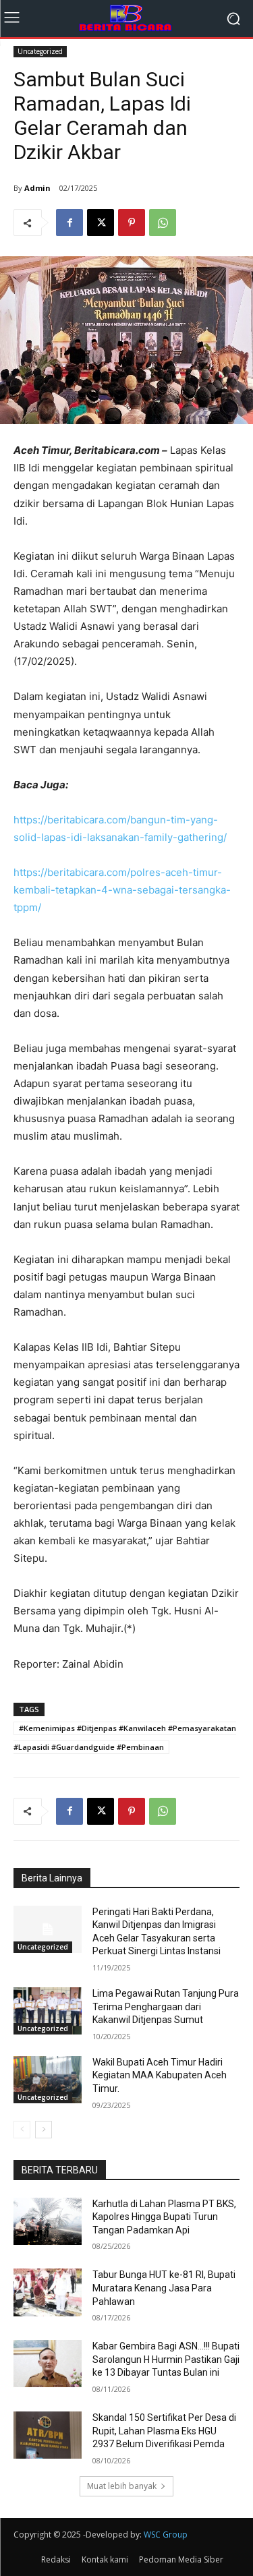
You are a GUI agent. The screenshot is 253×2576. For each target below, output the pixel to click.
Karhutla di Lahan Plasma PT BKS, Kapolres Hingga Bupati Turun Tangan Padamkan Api (164, 2217)
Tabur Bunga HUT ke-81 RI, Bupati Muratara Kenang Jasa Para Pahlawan (164, 2288)
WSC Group (166, 2535)
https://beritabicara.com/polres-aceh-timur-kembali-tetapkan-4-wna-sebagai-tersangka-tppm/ (122, 890)
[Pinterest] (132, 223)
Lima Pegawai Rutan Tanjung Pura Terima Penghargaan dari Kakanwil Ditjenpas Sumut (166, 2007)
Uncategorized (40, 51)
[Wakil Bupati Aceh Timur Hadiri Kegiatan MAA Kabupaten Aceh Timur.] (48, 2080)
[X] (101, 223)
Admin (37, 188)
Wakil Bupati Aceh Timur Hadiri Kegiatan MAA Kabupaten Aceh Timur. (160, 2075)
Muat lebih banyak (122, 2486)
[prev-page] (22, 2130)
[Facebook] (69, 223)
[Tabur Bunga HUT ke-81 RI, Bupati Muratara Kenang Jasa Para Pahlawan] (48, 2292)
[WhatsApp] (163, 223)
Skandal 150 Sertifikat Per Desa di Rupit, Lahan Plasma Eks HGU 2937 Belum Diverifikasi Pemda (164, 2431)
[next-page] (44, 2130)
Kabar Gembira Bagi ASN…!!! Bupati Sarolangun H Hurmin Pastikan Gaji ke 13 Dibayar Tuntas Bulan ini (166, 2359)
